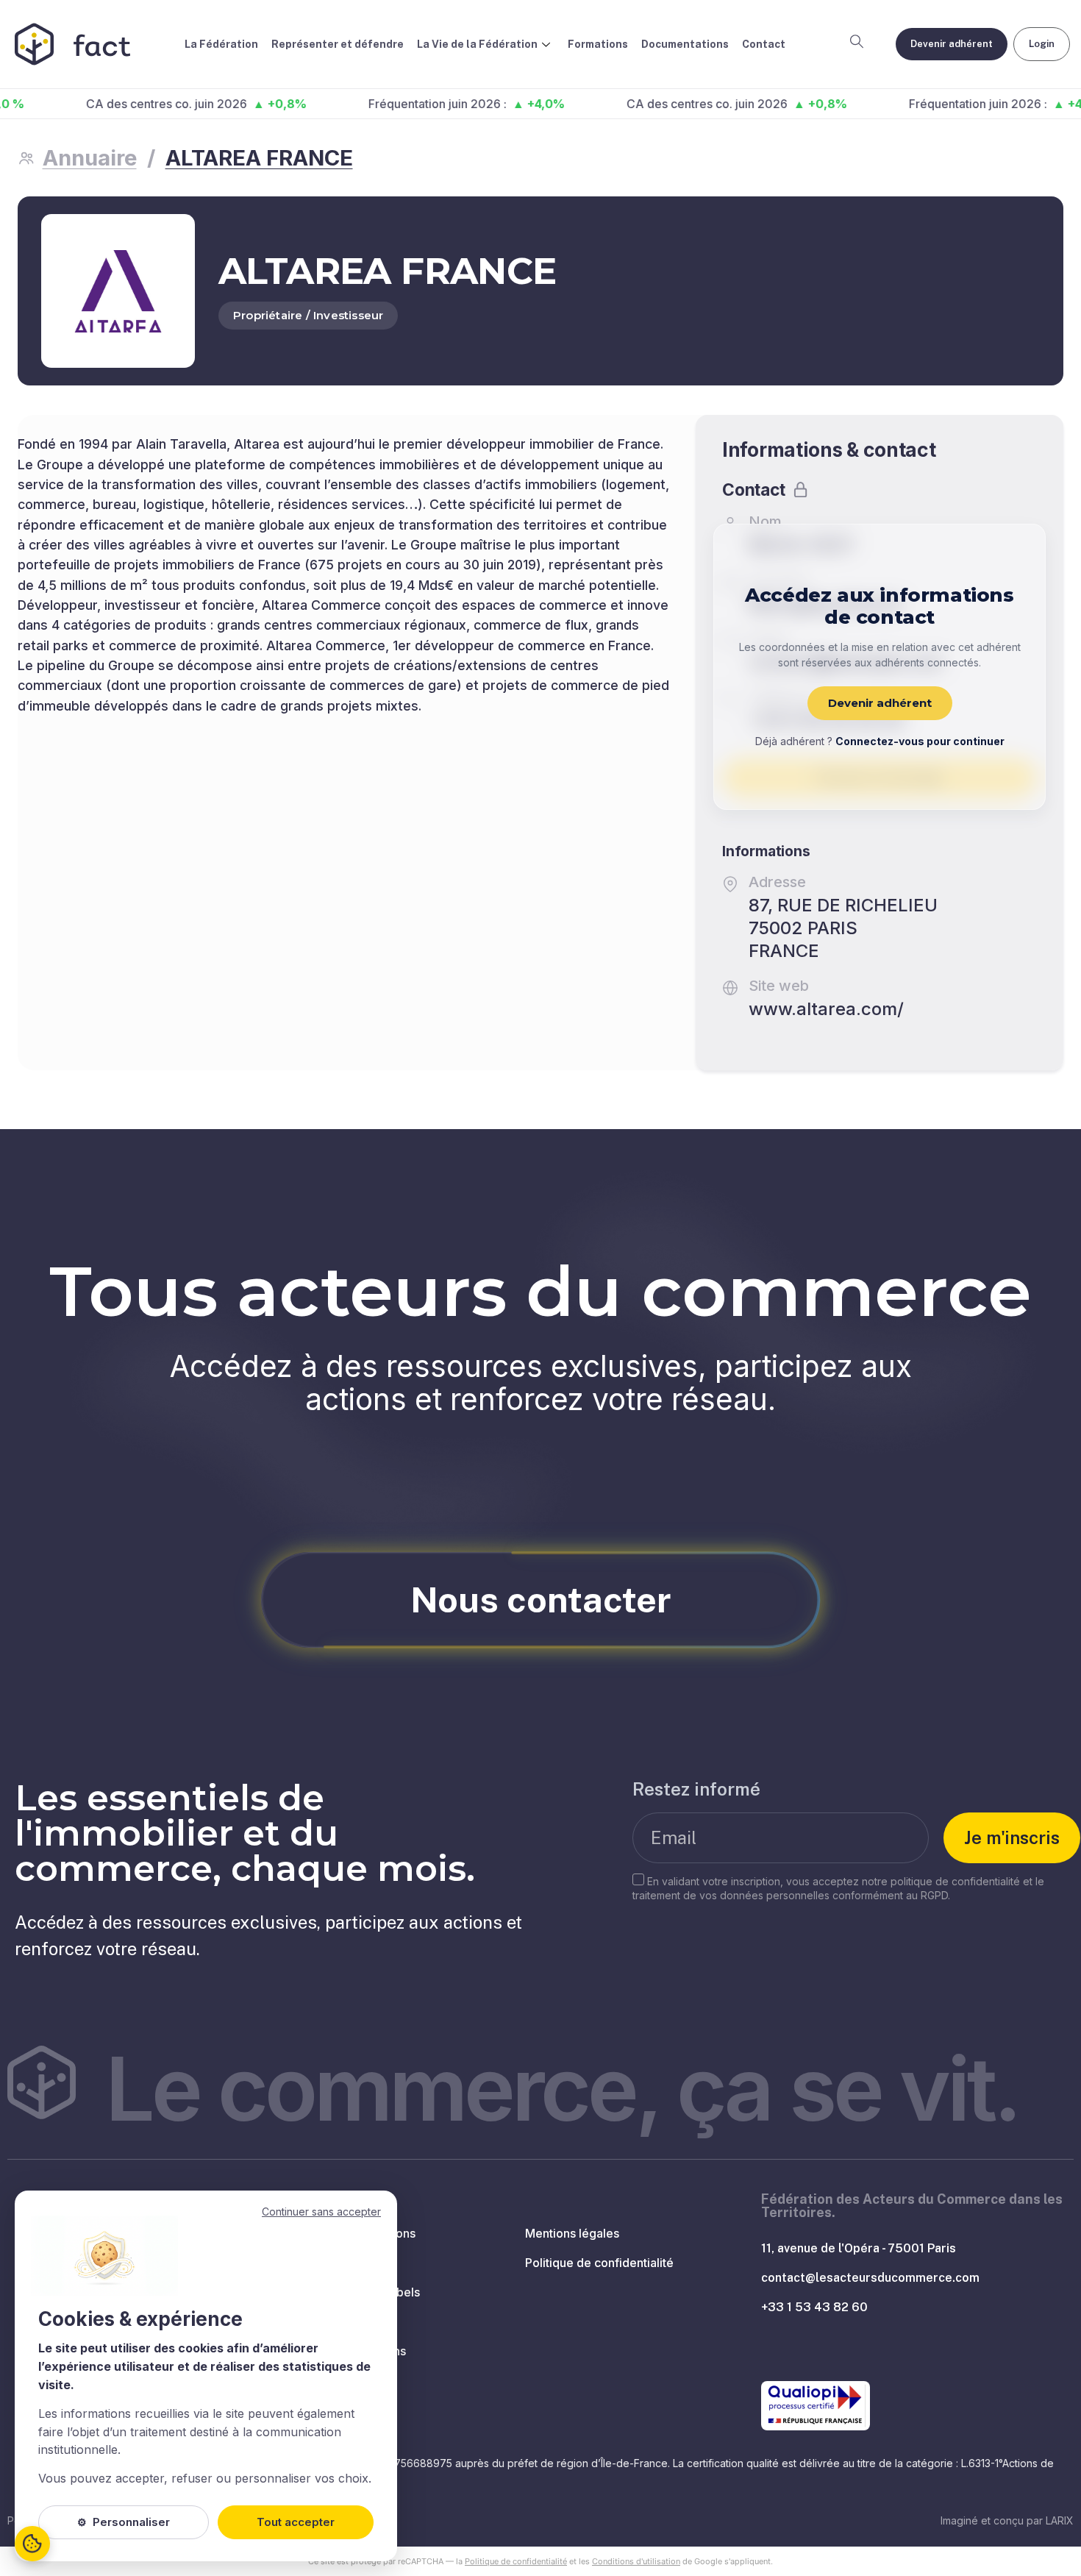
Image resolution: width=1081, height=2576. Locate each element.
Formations (598, 44)
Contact (764, 44)
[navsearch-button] (857, 44)
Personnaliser (124, 2522)
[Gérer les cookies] (32, 2544)
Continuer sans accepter (321, 2212)
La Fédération (221, 44)
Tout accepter (296, 2522)
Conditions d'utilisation (636, 2561)
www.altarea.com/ (826, 1009)
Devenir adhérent (880, 703)
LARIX (1060, 2520)
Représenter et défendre (338, 44)
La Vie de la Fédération (477, 44)
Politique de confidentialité (516, 2561)
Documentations (685, 44)
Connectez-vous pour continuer (920, 741)
